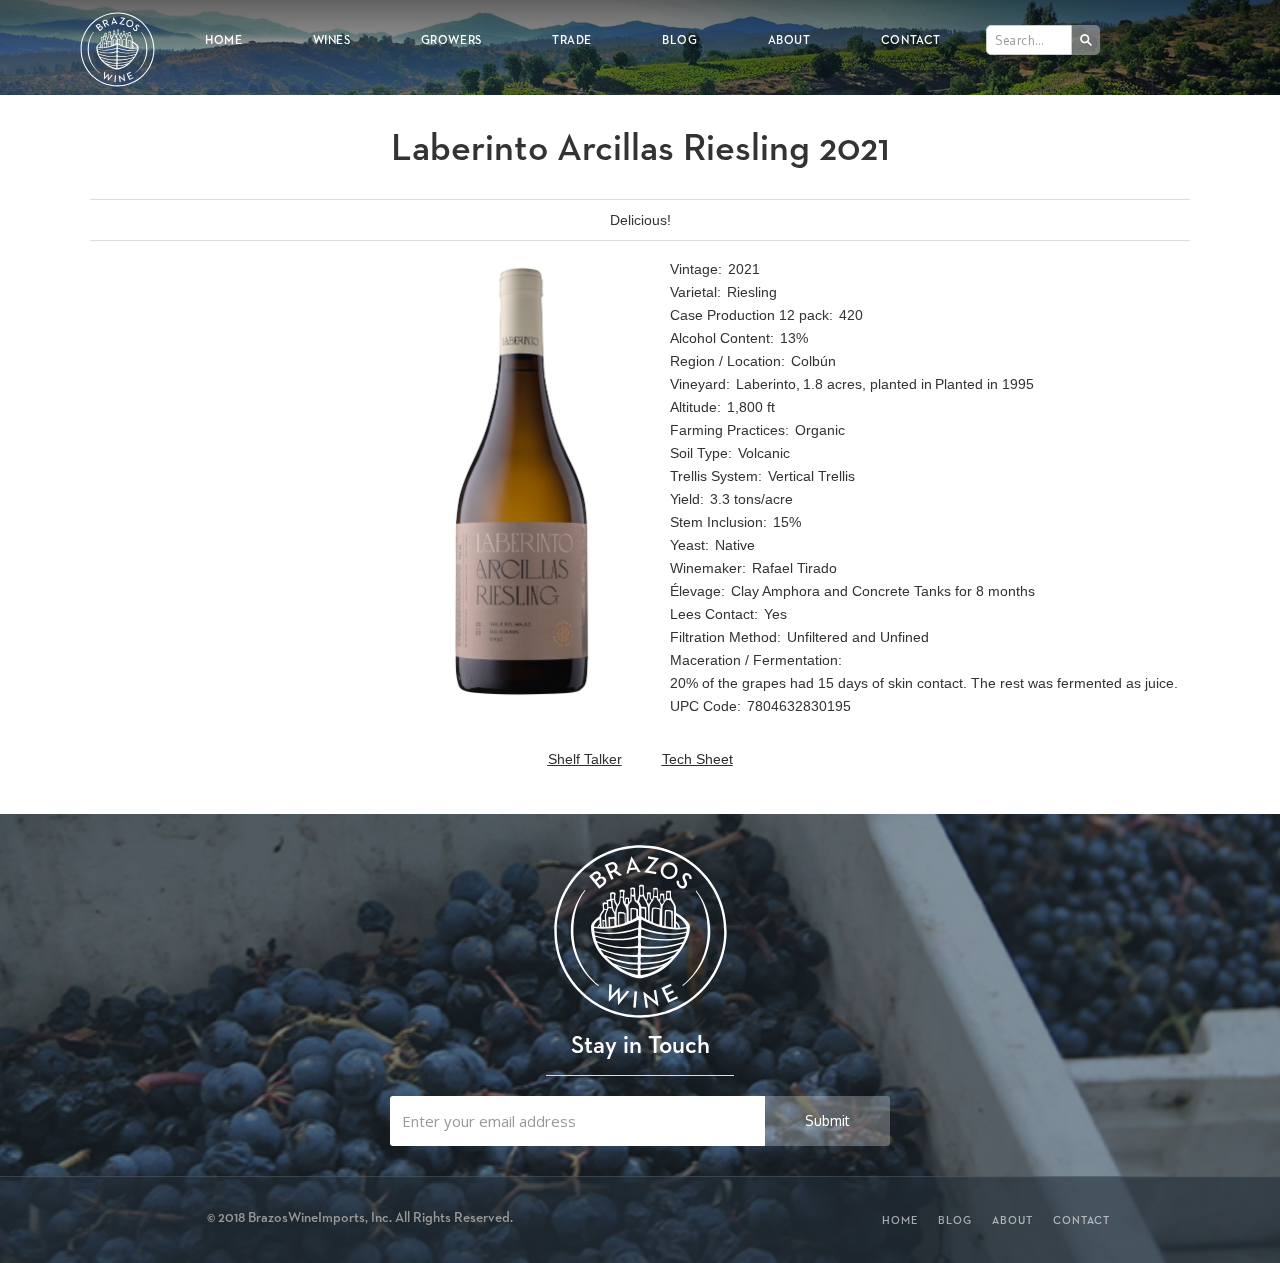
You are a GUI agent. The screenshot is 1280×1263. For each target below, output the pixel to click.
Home (223, 39)
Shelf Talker (585, 759)
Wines (332, 39)
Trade (572, 39)
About (789, 39)
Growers (451, 39)
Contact (911, 39)
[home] (117, 36)
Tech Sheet (697, 759)
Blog (679, 39)
